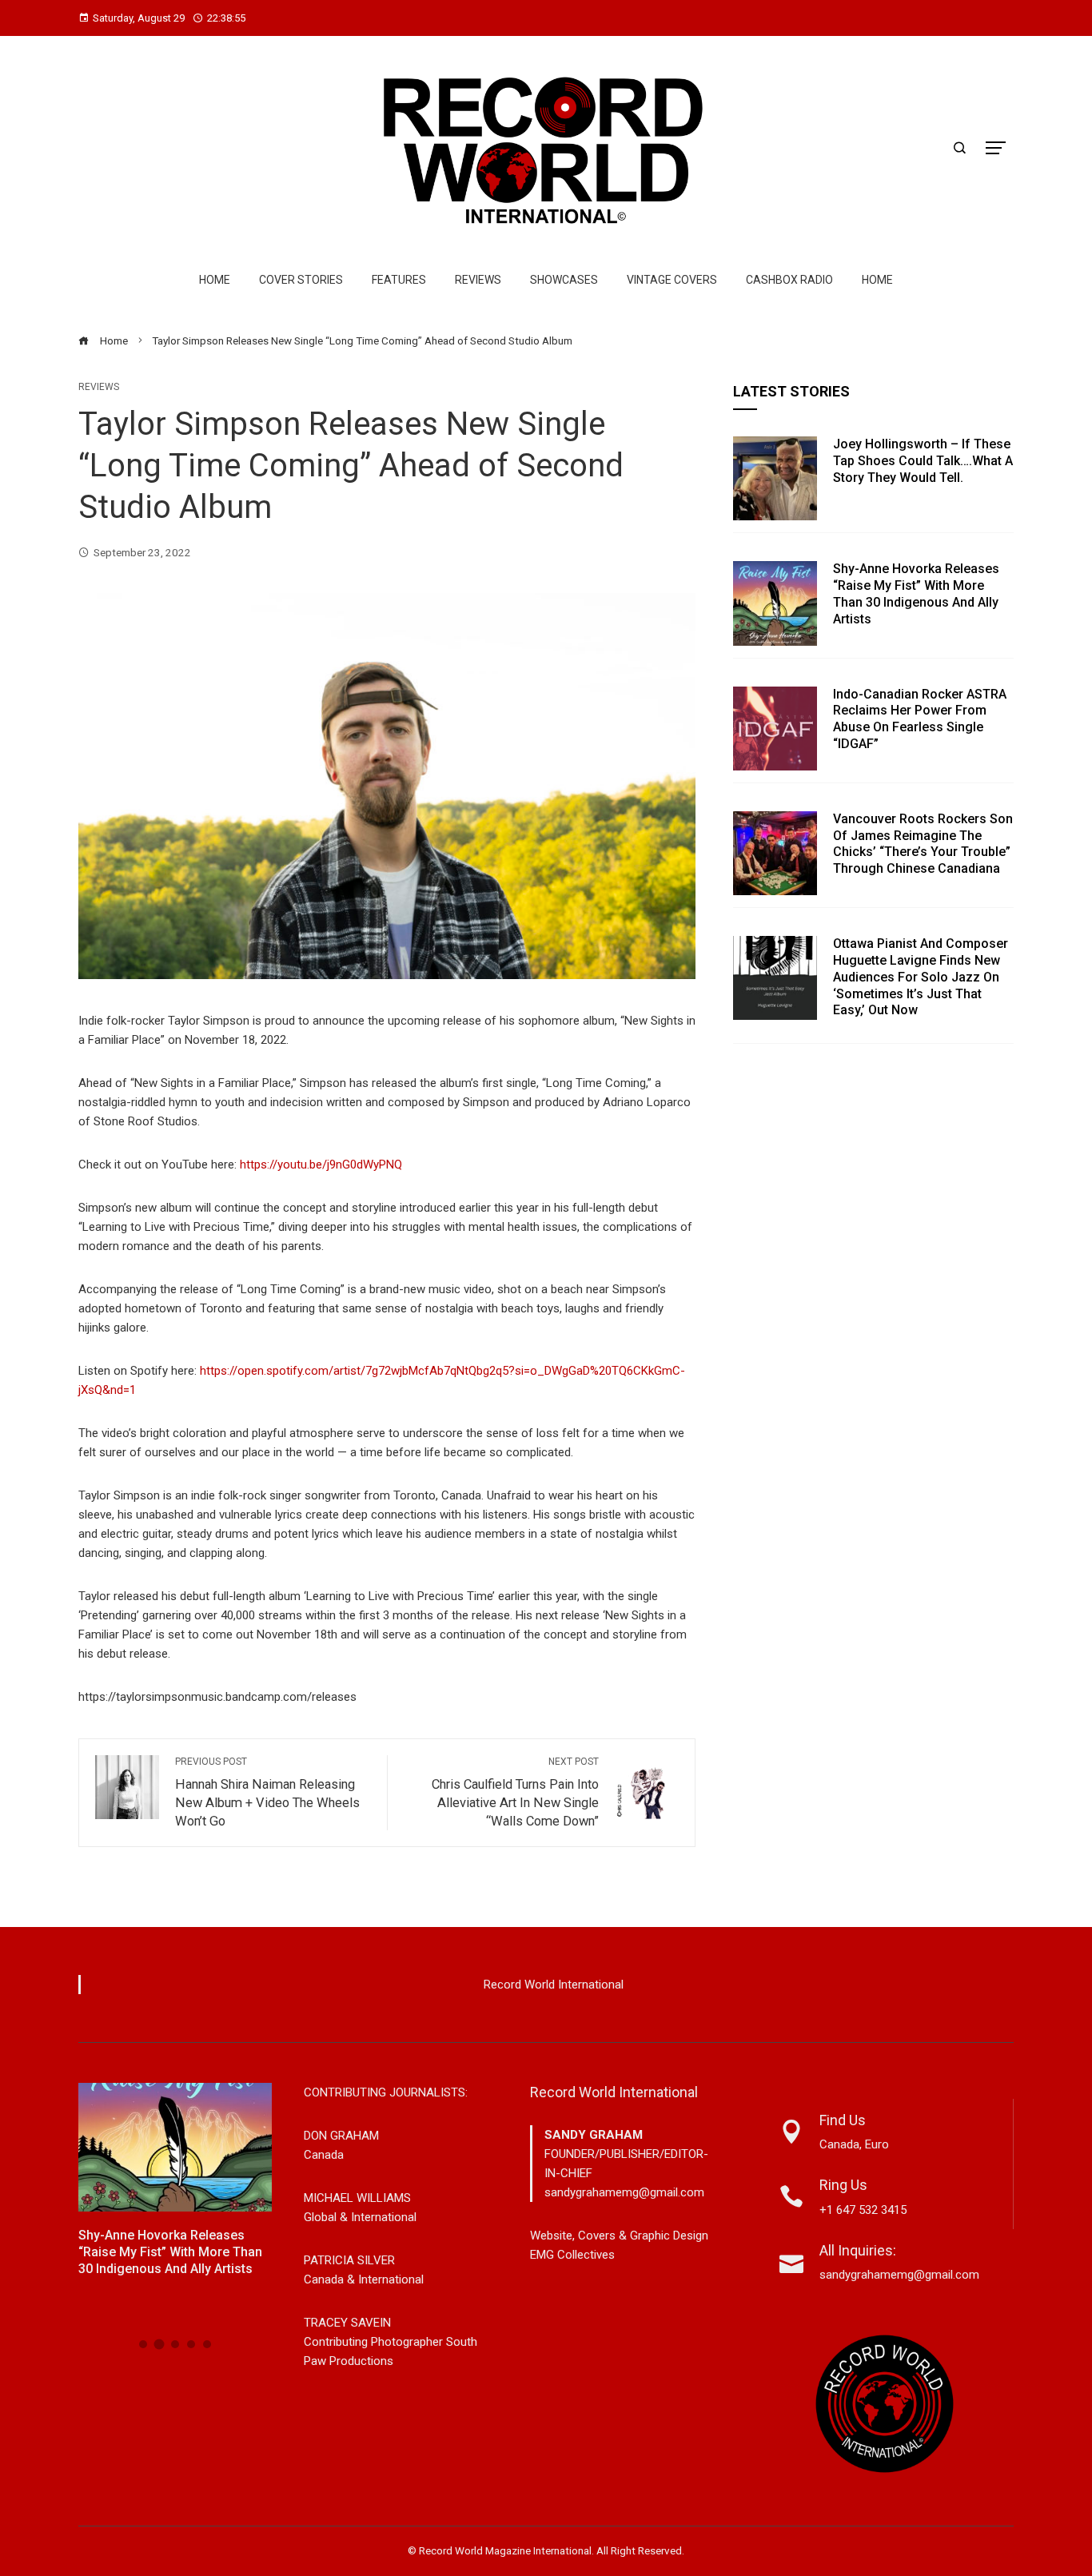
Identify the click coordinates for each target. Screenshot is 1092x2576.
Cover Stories (301, 280)
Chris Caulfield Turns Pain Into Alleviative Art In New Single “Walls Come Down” (515, 1792)
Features (399, 280)
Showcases (564, 280)
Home (215, 280)
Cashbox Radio (789, 280)
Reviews (478, 280)
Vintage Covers (672, 280)
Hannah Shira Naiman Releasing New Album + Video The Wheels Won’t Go (267, 1792)
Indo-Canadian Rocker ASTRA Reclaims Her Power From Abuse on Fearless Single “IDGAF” (920, 719)
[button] (143, 2344)
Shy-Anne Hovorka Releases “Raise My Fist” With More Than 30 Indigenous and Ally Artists (916, 593)
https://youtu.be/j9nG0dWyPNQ (321, 1165)
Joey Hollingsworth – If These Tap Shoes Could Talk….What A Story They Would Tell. (923, 461)
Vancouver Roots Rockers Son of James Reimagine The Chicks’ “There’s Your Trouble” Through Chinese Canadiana (923, 844)
